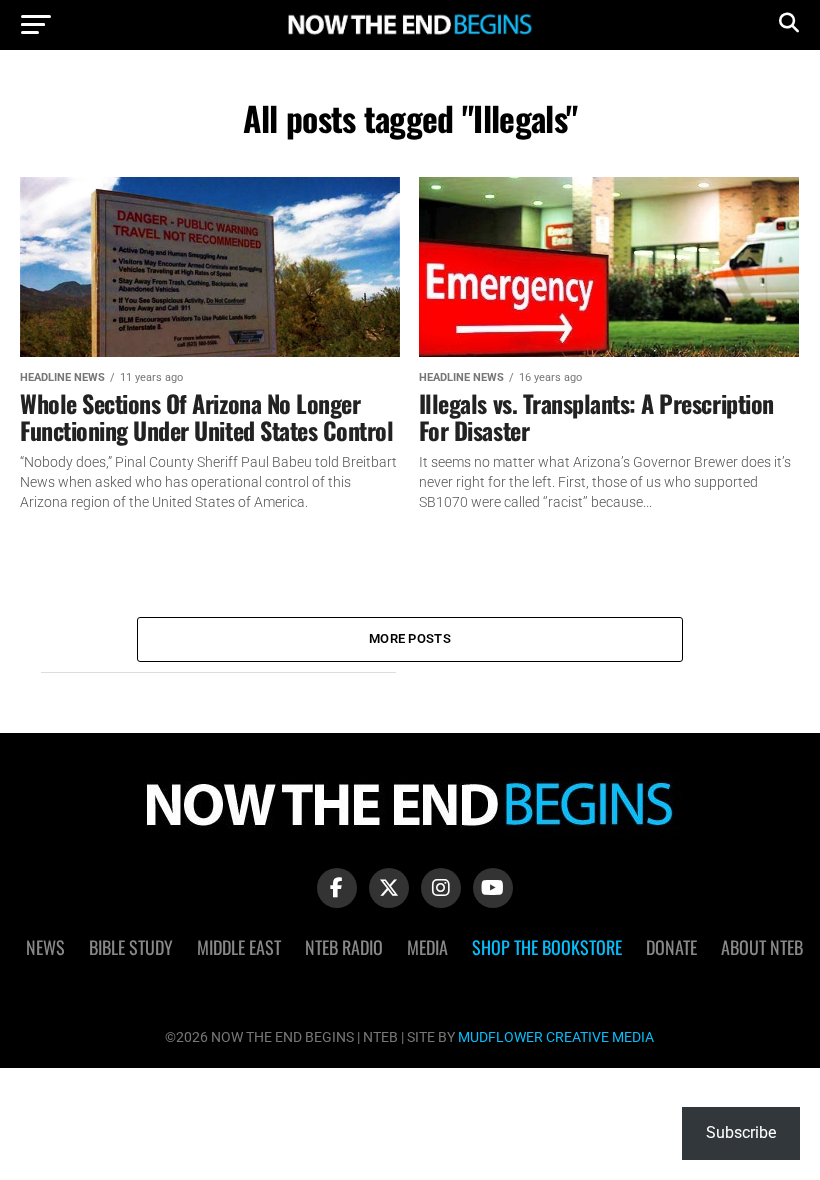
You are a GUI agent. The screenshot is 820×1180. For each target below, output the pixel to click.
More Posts (410, 638)
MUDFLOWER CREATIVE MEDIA (556, 1037)
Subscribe (741, 1132)
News (45, 947)
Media (427, 947)
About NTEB (762, 947)
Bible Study (131, 947)
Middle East (239, 947)
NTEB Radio (344, 947)
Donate (671, 947)
